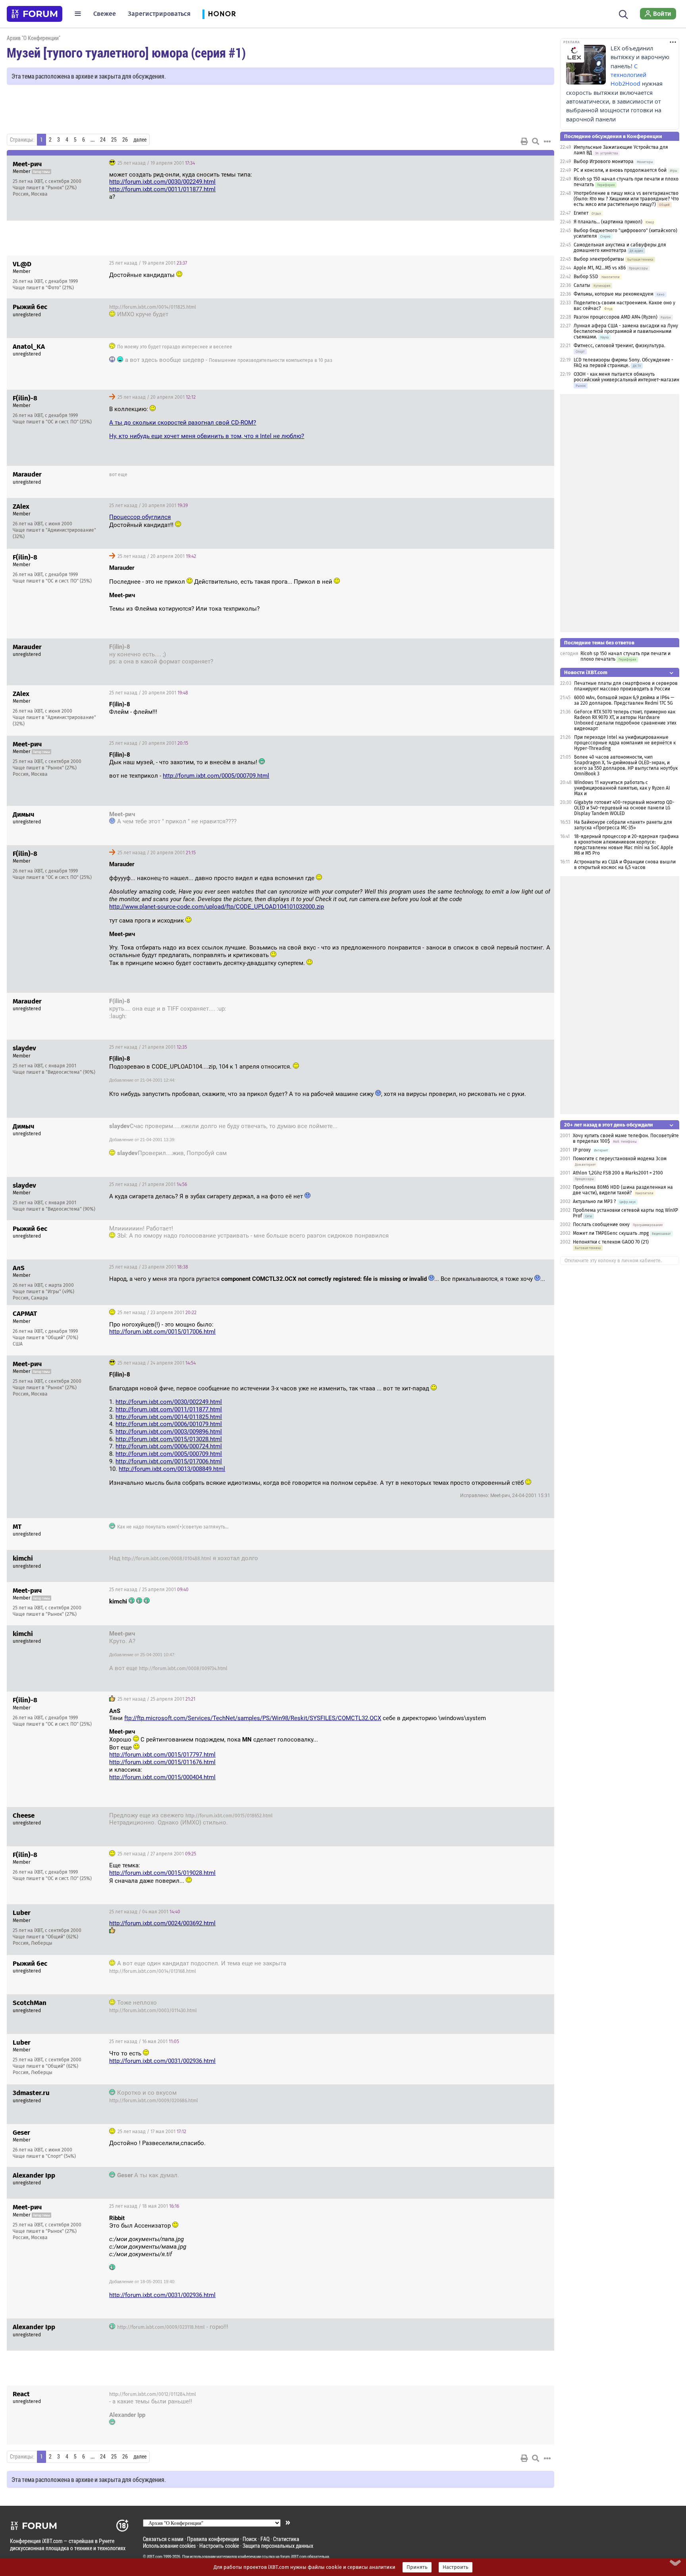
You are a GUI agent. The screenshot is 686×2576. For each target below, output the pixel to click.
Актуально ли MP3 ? (594, 1201)
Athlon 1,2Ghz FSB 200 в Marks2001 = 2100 (618, 1173)
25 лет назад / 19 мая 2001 (511, 2328)
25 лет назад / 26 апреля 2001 (507, 1817)
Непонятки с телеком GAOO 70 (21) (611, 1242)
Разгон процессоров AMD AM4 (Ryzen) (616, 317)
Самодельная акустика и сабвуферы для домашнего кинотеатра (620, 248)
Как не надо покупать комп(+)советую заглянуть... (173, 1527)
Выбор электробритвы (599, 259)
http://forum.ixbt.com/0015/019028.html (162, 1873)
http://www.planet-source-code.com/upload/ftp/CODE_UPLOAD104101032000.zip (217, 907)
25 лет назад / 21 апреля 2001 (507, 1002)
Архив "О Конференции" (34, 38)
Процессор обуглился (140, 517)
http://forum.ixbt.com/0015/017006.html (162, 1332)
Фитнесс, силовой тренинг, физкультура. (620, 346)
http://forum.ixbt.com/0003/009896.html (169, 1432)
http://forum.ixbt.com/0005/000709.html (216, 776)
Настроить (456, 2567)
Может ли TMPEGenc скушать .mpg (611, 1233)
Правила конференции (213, 2539)
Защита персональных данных (278, 2546)
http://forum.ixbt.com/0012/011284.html (153, 2394)
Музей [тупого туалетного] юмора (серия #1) (126, 52)
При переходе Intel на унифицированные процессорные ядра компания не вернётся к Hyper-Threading (625, 743)
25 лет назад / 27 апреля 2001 (156, 1854)
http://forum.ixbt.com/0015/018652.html (229, 1816)
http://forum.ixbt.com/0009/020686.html (154, 2101)
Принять (417, 2567)
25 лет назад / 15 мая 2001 (511, 1965)
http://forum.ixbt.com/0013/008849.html (172, 1469)
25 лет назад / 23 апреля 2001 (507, 1230)
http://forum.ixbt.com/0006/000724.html (169, 1446)
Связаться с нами (163, 2539)
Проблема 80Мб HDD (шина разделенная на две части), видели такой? (623, 1190)
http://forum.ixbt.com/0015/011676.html (162, 1762)
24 (103, 140)
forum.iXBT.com (293, 2557)
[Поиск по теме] (536, 141)
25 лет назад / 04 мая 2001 (145, 1912)
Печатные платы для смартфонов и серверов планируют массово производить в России (626, 686)
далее (140, 140)
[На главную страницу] (35, 14)
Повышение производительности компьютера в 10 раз (271, 360)
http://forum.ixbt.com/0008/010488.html (167, 1559)
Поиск (250, 2539)
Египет (581, 213)
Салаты (582, 285)
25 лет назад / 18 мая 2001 (144, 2206)
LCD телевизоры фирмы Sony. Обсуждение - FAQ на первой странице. (623, 363)
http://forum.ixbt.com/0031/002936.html (162, 2061)
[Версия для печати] (524, 141)
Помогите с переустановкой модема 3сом (620, 1159)
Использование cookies (169, 2546)
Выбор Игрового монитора (604, 161)
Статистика (286, 2539)
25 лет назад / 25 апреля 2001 (507, 1559)
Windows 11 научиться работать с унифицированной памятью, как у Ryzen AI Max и (622, 788)
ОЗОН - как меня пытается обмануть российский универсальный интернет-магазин (626, 377)
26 (125, 140)
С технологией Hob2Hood (628, 75)
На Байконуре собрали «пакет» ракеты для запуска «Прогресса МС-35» (623, 825)
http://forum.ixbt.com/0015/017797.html (162, 1755)
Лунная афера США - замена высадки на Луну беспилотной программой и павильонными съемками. (626, 331)
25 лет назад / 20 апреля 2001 (507, 308)
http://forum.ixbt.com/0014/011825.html (153, 307)
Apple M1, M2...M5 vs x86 (600, 268)
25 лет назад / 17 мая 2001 (512, 2094)
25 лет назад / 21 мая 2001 (511, 2395)
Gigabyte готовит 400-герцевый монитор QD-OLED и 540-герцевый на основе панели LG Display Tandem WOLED (624, 808)
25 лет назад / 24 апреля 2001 (156, 1363)
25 (114, 140)
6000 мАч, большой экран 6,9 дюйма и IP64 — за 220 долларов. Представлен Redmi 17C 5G (624, 700)
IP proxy (582, 1150)
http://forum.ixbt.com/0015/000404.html (162, 1777)
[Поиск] (623, 13)
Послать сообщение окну (601, 1225)
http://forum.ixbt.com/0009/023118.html (161, 2327)
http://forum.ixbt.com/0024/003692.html (162, 1923)
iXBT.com (155, 2557)
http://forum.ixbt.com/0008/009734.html (183, 1669)
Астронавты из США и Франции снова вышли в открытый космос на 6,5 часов (625, 865)
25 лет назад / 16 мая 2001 (144, 2042)
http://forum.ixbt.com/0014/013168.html (153, 1971)
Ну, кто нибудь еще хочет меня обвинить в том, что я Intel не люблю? (207, 436)
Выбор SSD (586, 277)
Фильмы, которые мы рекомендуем (614, 294)
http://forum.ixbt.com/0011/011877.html (162, 189)
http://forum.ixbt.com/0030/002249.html (162, 182)
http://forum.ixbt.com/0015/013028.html (169, 1439)
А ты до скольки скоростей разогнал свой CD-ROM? (183, 423)
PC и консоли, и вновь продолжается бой (620, 170)
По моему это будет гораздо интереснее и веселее (175, 347)
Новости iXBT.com (586, 672)
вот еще (118, 475)
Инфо (542, 163)
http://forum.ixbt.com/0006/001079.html (169, 1424)
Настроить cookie (219, 2546)
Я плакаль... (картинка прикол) (608, 222)
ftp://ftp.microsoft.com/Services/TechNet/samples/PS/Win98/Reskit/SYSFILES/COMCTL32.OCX (253, 1718)
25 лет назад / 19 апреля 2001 (156, 163)
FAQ (265, 2539)
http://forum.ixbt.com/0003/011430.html (153, 2011)
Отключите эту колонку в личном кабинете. (613, 1261)
